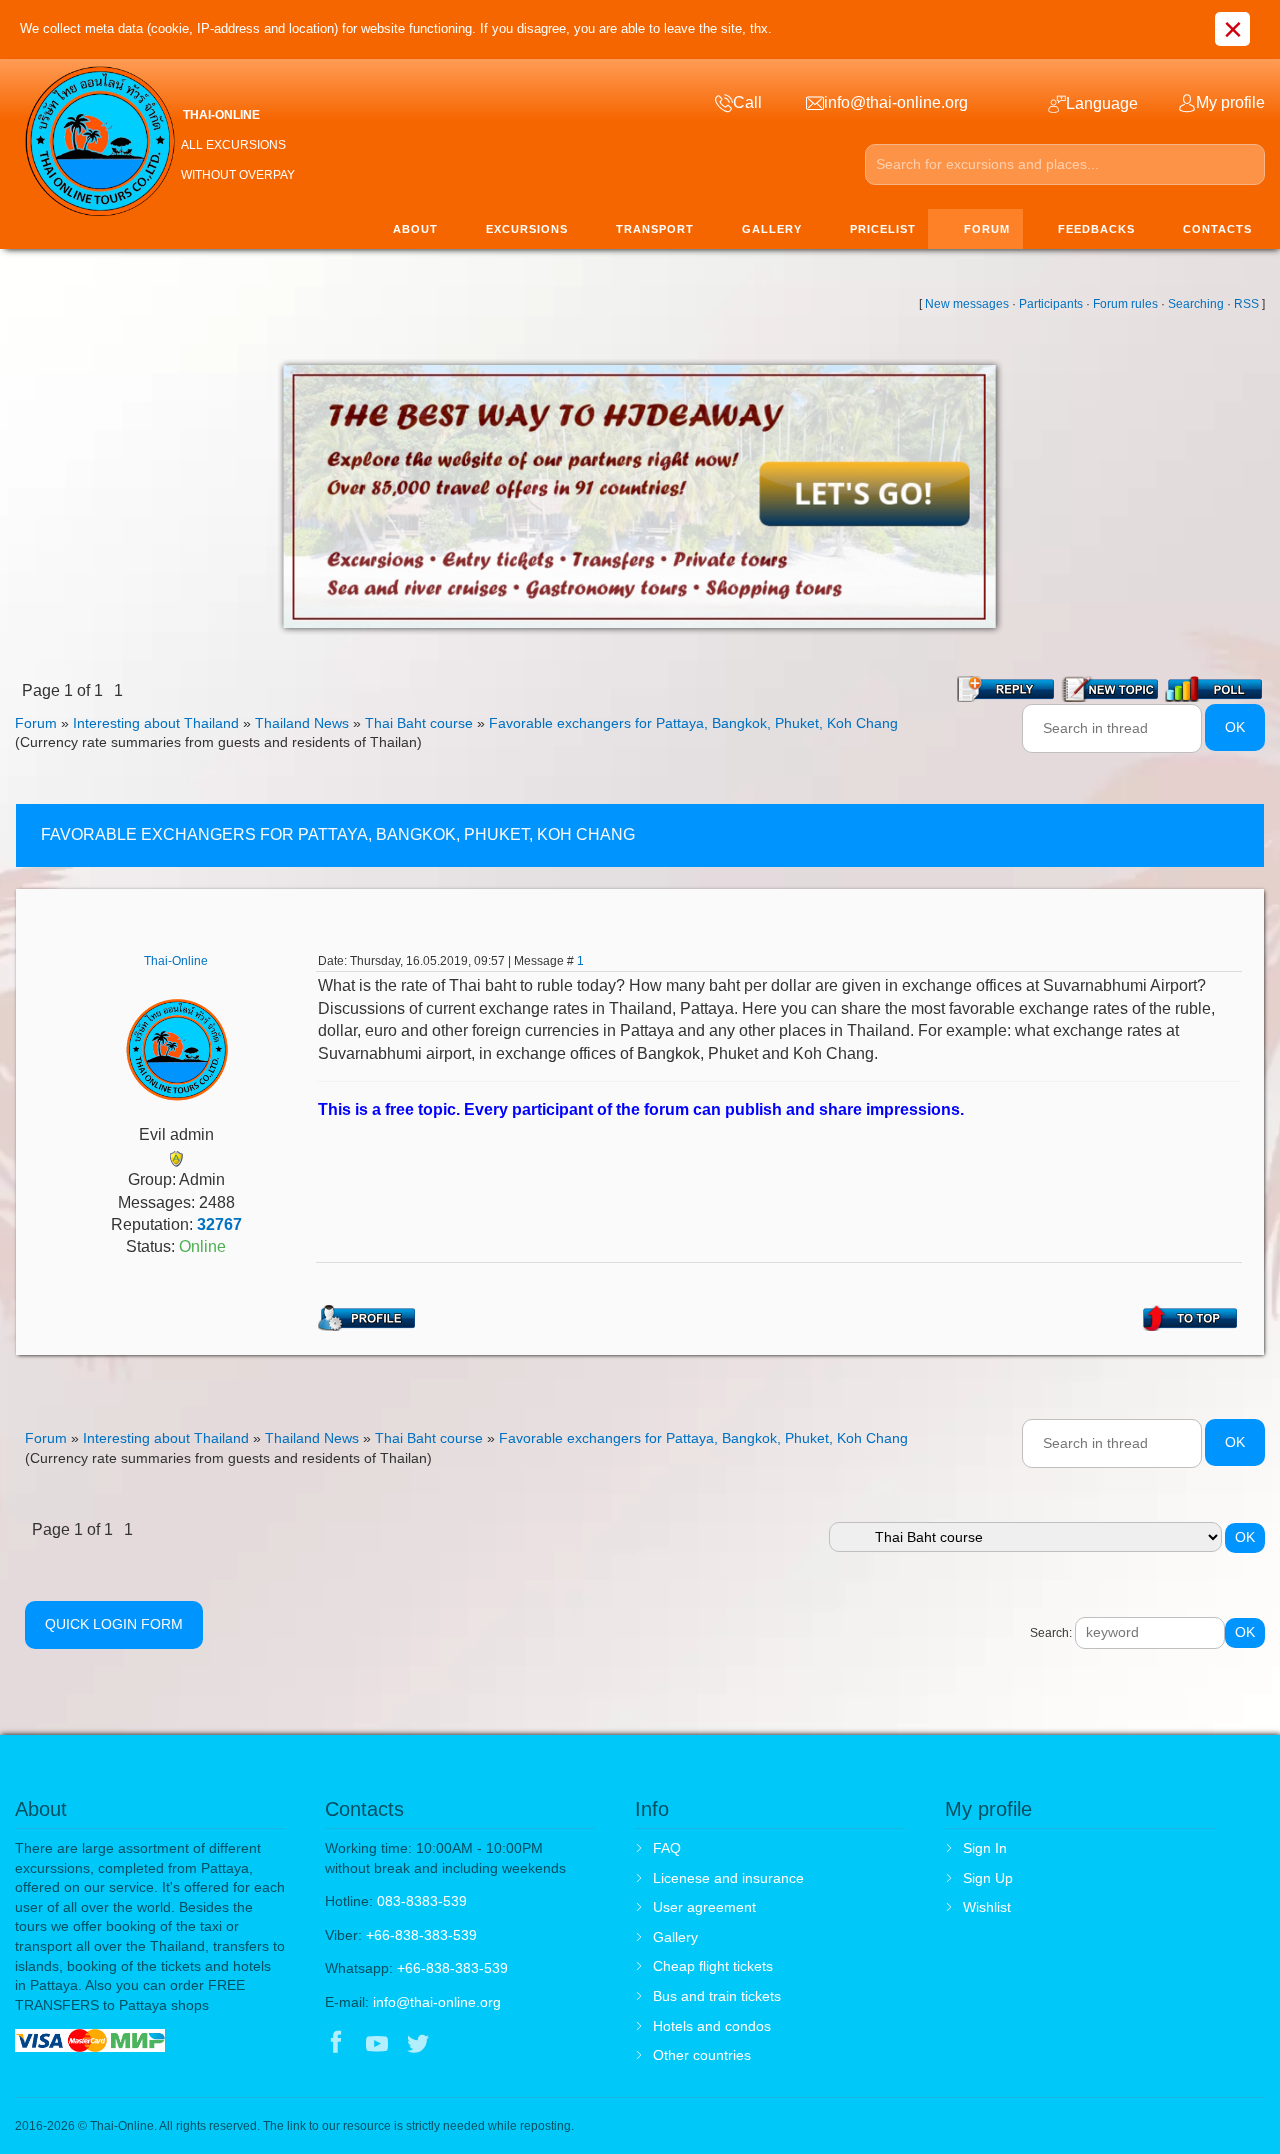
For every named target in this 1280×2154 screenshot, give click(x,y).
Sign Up (988, 1878)
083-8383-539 (422, 1901)
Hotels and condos (712, 2026)
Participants (1051, 304)
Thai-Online (176, 961)
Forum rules (1125, 304)
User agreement (704, 1907)
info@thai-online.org (437, 2002)
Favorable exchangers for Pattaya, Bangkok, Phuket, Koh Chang (693, 723)
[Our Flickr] (501, 2045)
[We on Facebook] (336, 2045)
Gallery (675, 1937)
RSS (1246, 304)
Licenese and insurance (728, 1878)
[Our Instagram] (459, 2045)
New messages (967, 304)
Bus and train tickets (717, 1996)
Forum (36, 723)
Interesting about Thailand (156, 723)
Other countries (702, 2055)
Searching (1196, 304)
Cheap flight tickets (713, 1966)
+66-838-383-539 (421, 1935)
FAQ (667, 1848)
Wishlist (987, 1907)
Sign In (985, 1848)
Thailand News (302, 723)
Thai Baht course (419, 723)
